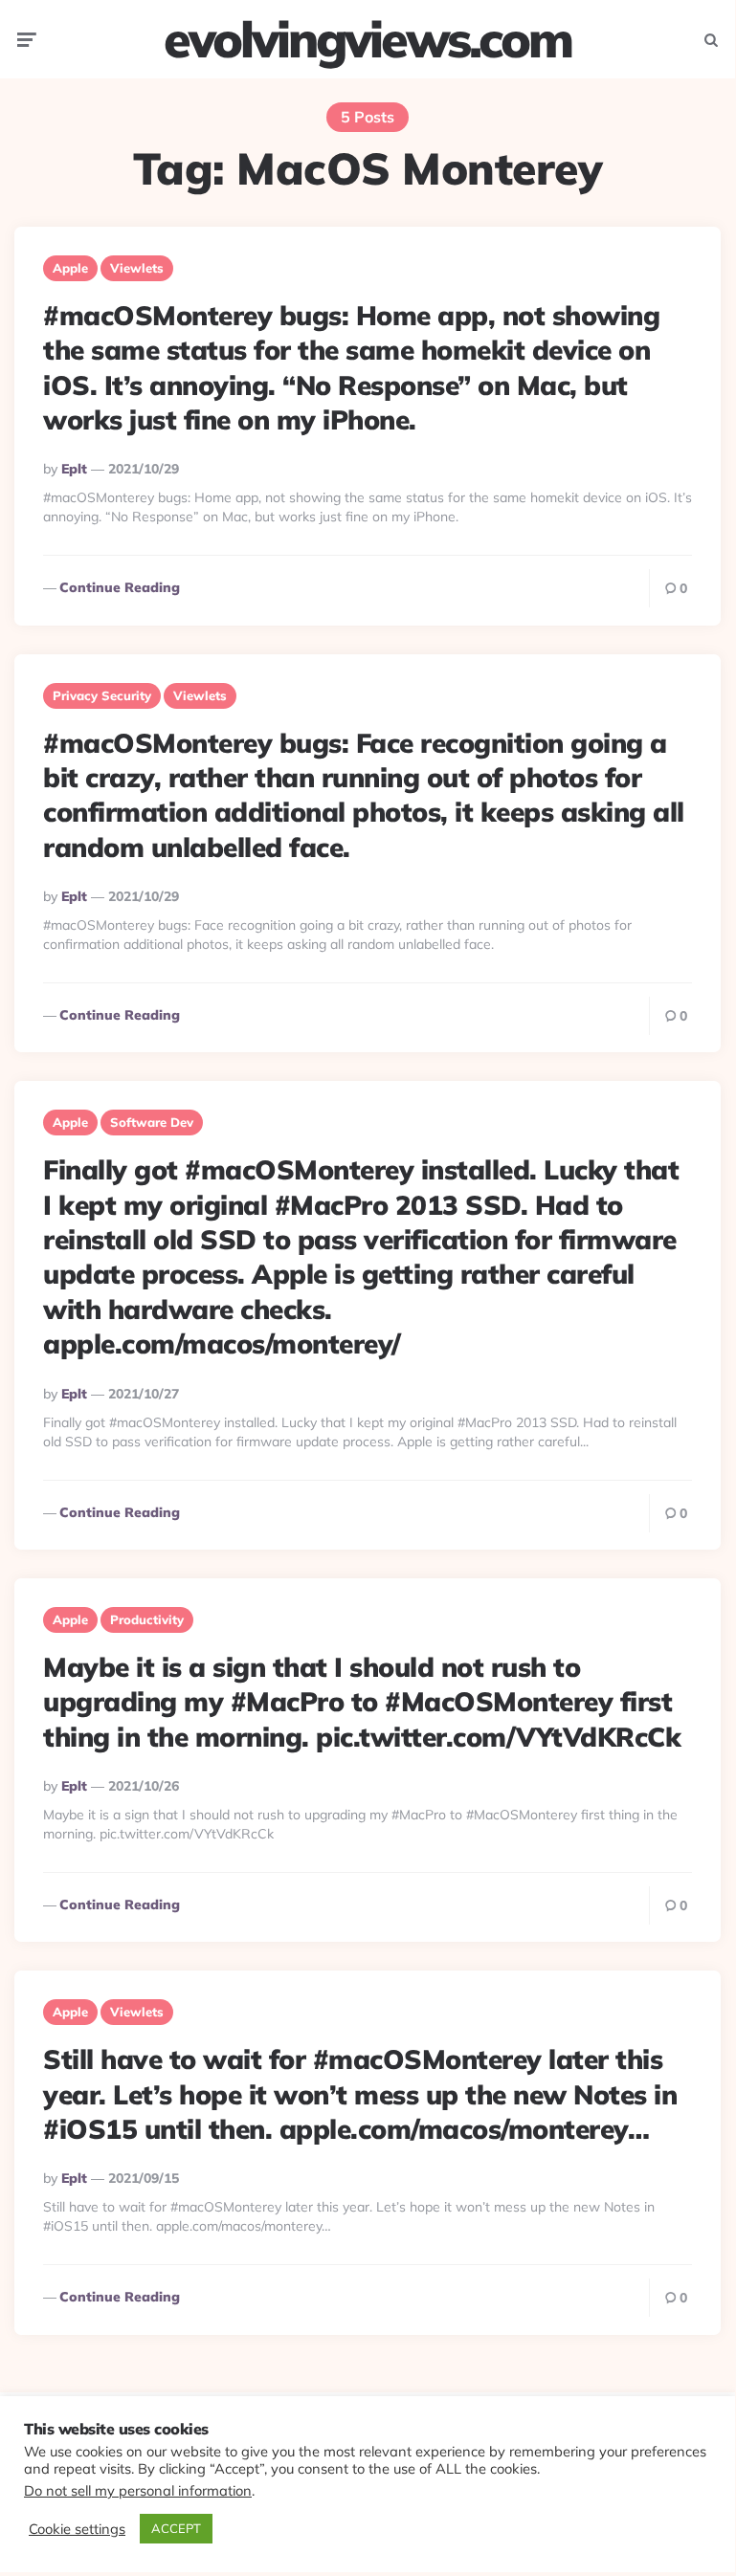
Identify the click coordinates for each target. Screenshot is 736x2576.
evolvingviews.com (368, 39)
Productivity (147, 1619)
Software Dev (152, 1122)
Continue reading (120, 587)
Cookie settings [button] (77, 2529)
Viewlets (137, 268)
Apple (70, 268)
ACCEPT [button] (176, 2528)
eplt (74, 469)
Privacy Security (102, 695)
